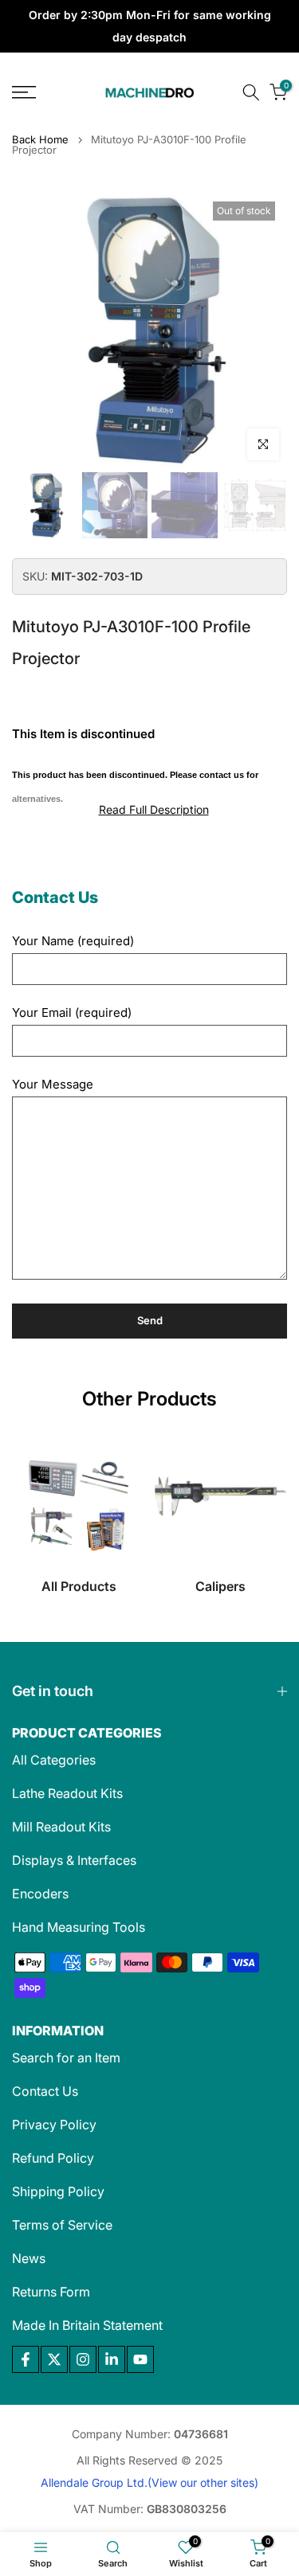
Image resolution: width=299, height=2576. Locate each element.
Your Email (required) (72, 1012)
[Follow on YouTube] (140, 2359)
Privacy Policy (54, 2125)
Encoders (40, 1894)
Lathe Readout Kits (67, 1793)
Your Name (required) (73, 941)
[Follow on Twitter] (54, 2359)
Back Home (40, 140)
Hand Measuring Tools (79, 1927)
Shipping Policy (58, 2191)
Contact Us (45, 2091)
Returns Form (51, 2292)
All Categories (54, 1760)
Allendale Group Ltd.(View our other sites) (149, 2482)
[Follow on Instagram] (83, 2359)
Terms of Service (62, 2225)
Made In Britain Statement (87, 2325)
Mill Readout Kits (61, 1827)
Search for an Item (66, 2058)
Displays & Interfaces (74, 1860)
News (29, 2258)
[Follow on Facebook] (26, 2359)
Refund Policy (53, 2158)
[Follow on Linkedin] (112, 2359)
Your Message (53, 1084)
